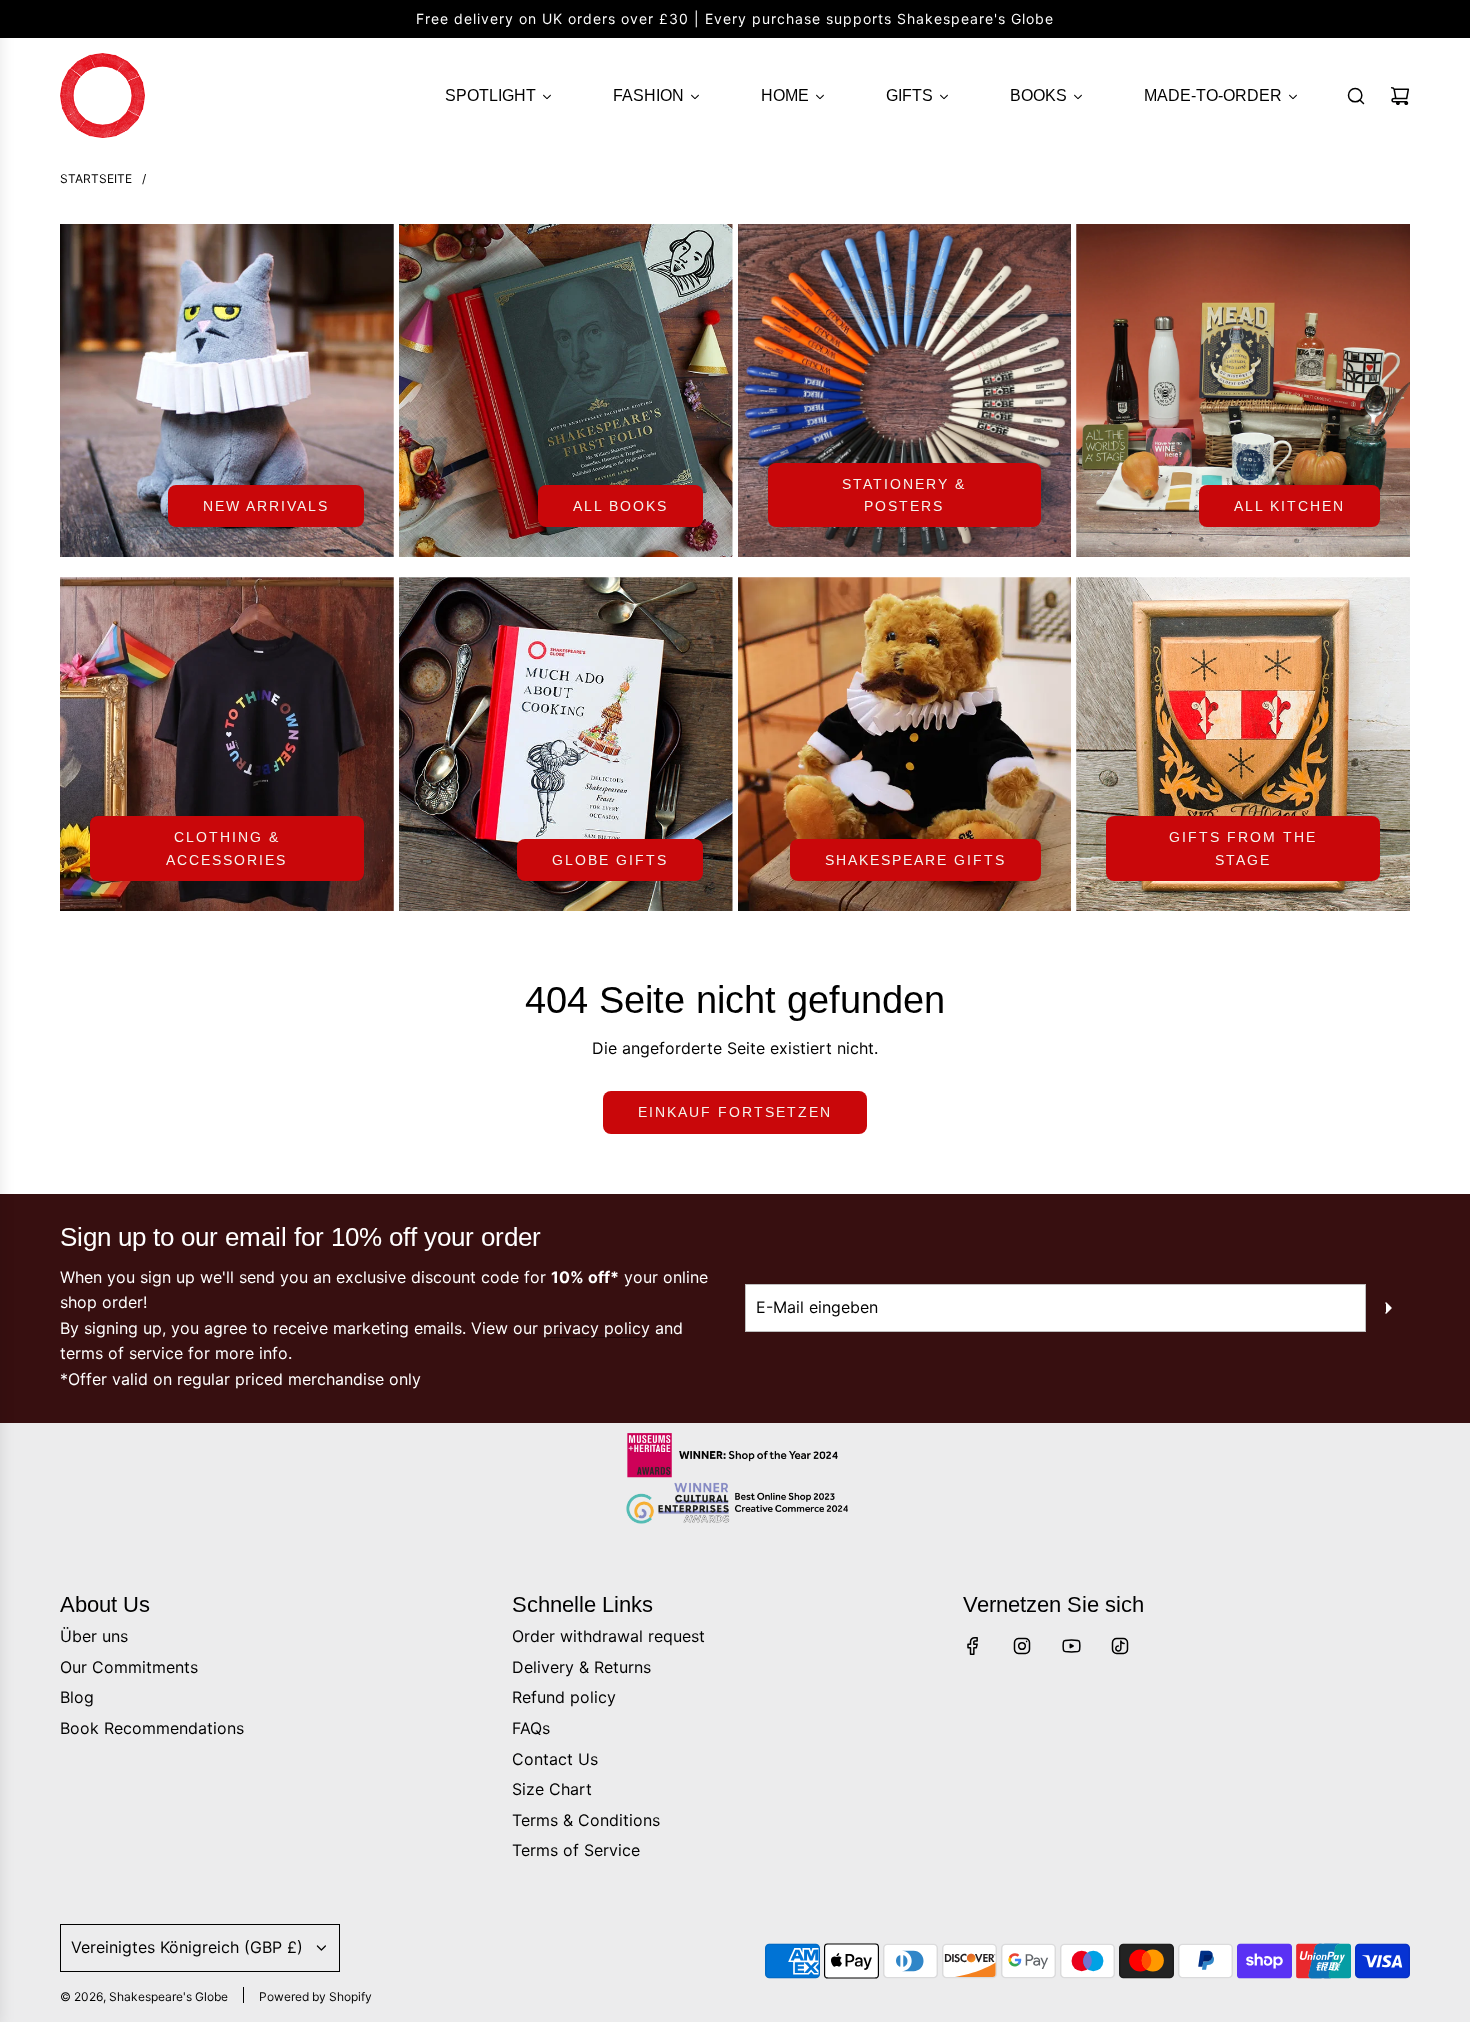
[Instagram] (1022, 1646)
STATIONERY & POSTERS (904, 495)
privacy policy (596, 1328)
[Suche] (1356, 96)
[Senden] (1388, 1308)
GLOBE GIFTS (610, 860)
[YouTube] (1071, 1646)
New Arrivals (266, 506)
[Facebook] (973, 1646)
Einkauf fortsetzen (735, 1112)
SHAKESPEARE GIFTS (915, 860)
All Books (620, 506)
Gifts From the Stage (1243, 848)
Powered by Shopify (315, 1996)
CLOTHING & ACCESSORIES (226, 848)
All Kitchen (1289, 506)
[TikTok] (1120, 1646)
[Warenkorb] (1400, 96)
